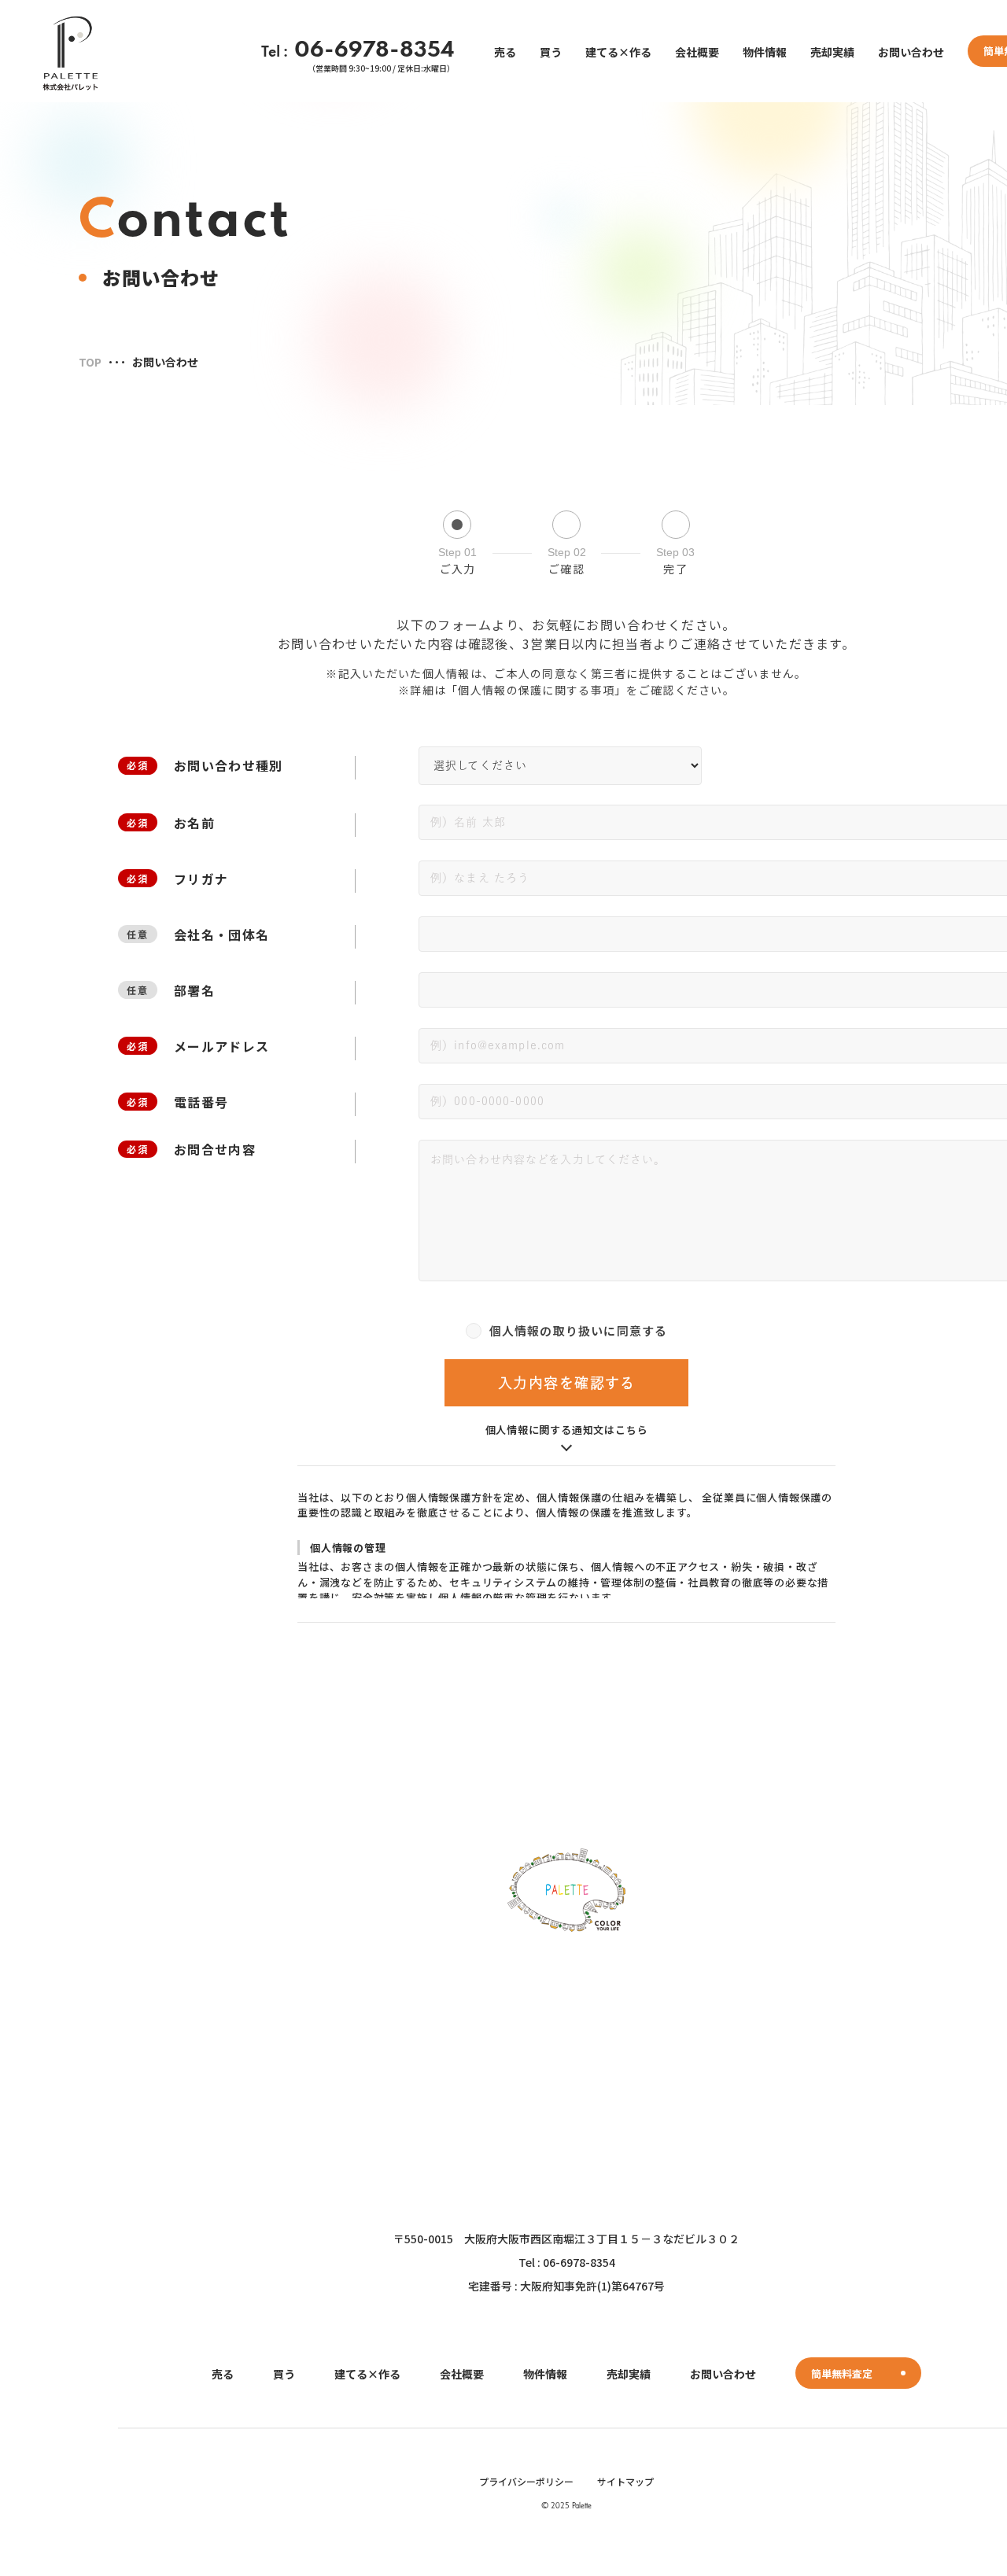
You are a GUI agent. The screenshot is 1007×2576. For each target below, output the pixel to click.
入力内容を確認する (566, 1383)
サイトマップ (625, 2481)
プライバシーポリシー (526, 2481)
